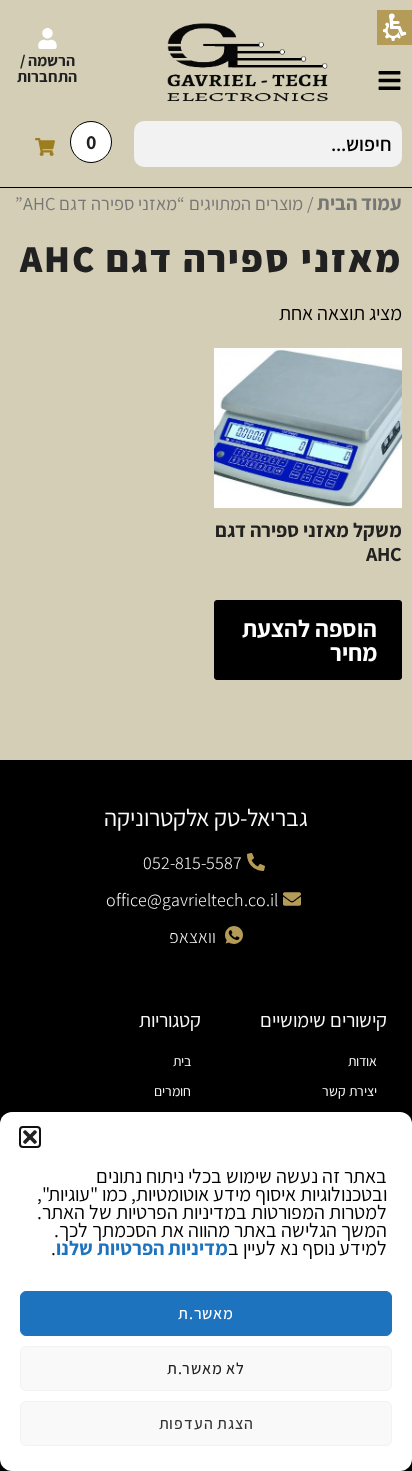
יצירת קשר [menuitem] (349, 1091)
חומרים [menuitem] (172, 1091)
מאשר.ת (206, 1313)
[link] (389, 80)
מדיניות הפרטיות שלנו (142, 1248)
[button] (30, 1137)
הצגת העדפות (206, 1423)
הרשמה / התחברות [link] (47, 68)
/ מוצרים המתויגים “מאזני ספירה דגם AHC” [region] (208, 203)
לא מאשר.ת (206, 1368)
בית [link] (182, 1061)
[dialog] (206, 1291)
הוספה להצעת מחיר (309, 640)
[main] (206, 464)
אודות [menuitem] (362, 1061)
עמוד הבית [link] (359, 203)
